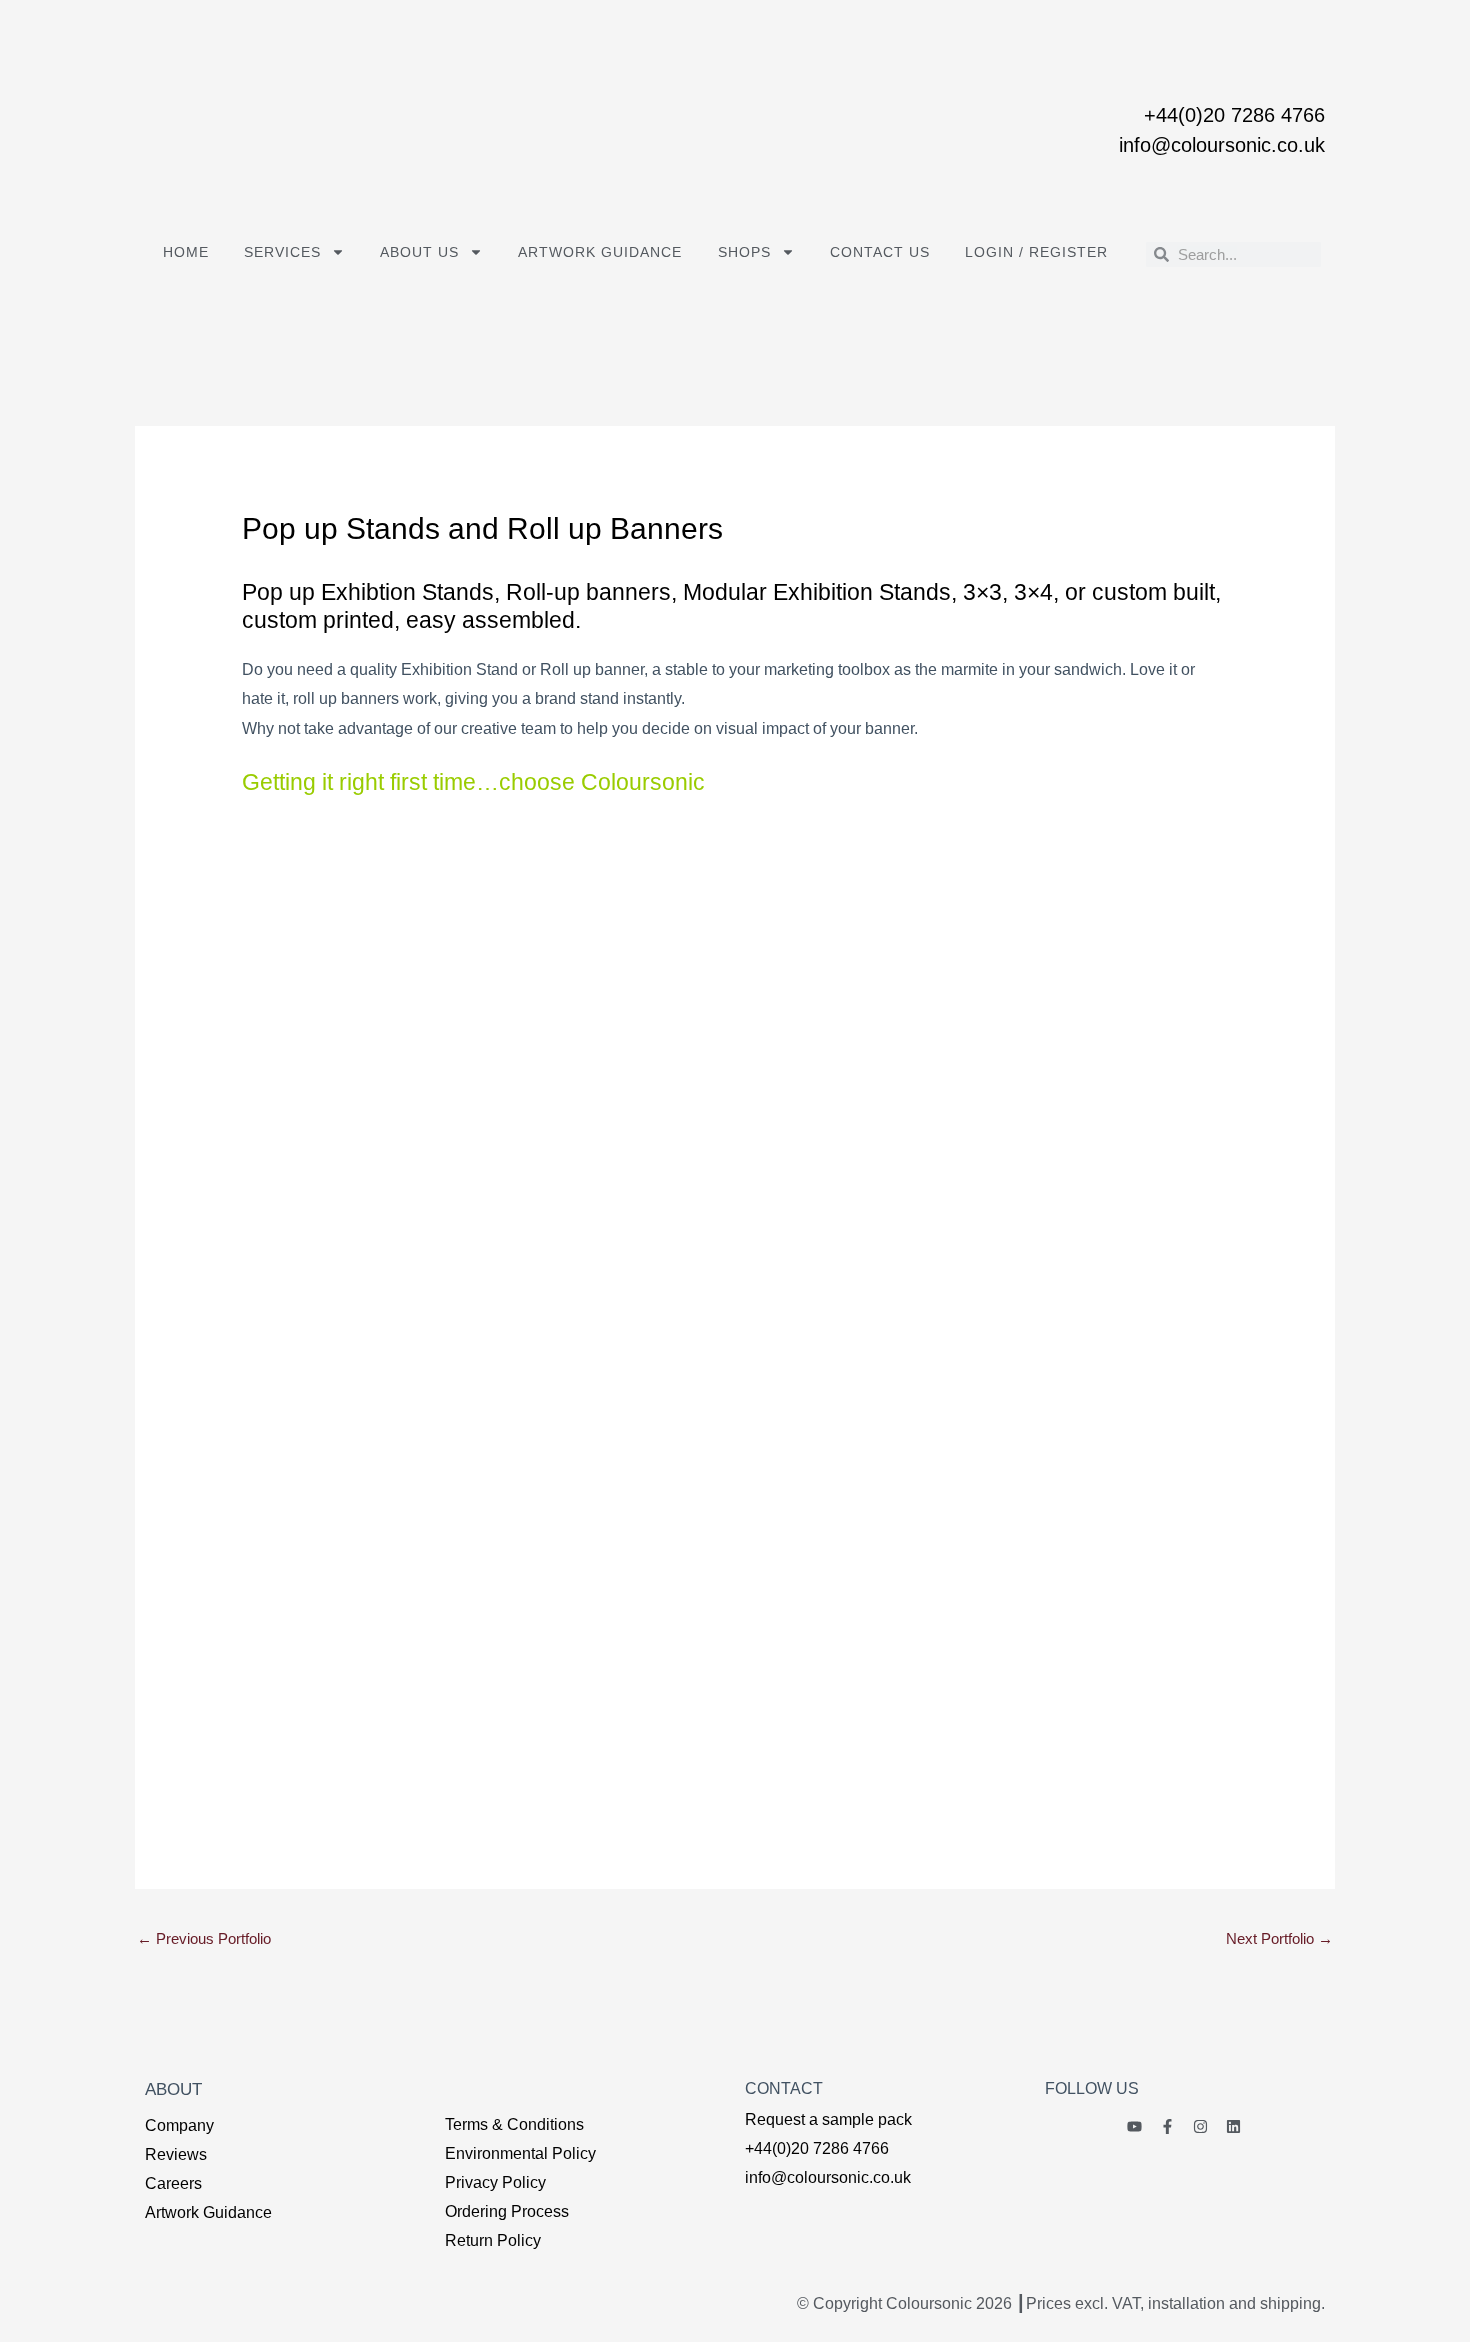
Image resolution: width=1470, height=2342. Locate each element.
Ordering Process (507, 2211)
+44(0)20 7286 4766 (1234, 115)
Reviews (176, 2154)
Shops (744, 252)
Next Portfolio (1279, 1938)
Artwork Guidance (600, 252)
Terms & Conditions (514, 2124)
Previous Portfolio (204, 1938)
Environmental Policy (520, 2153)
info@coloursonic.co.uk (1222, 145)
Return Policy (493, 2240)
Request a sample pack (828, 2119)
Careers (173, 2183)
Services (282, 252)
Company (179, 2125)
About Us (419, 252)
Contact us (880, 252)
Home (186, 252)
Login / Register (1036, 252)
